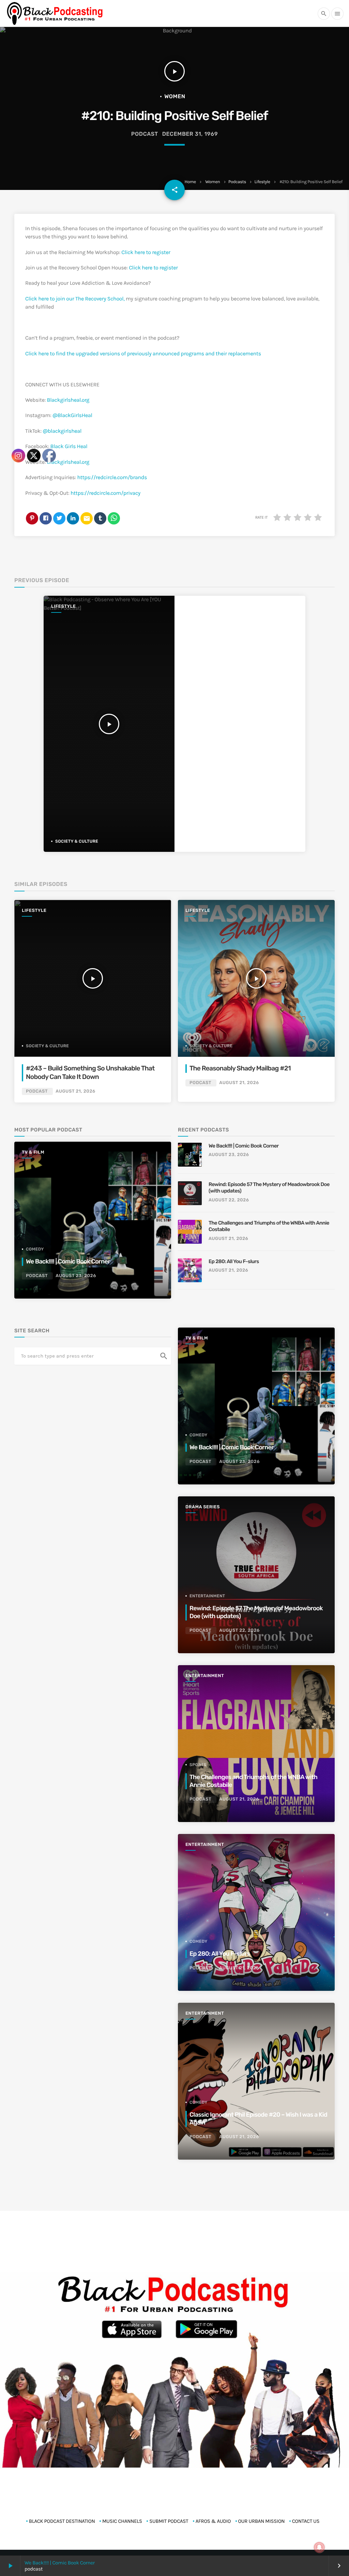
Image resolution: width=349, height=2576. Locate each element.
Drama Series (203, 1507)
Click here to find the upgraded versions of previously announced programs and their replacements (143, 354)
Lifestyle (262, 182)
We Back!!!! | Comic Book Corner (244, 1146)
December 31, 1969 (190, 134)
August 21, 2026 (239, 1083)
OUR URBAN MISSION (262, 2521)
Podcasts (237, 182)
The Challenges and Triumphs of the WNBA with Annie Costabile (269, 1226)
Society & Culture (211, 1046)
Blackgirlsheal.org (68, 400)
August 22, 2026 (229, 1200)
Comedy (199, 1435)
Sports (198, 1765)
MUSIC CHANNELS (122, 2521)
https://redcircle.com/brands (112, 478)
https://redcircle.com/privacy (105, 493)
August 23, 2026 (229, 1155)
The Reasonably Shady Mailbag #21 (240, 1068)
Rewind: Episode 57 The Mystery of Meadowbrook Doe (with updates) (269, 1188)
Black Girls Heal (69, 447)
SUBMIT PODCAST (169, 2521)
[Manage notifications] (319, 2547)
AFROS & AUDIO (213, 2521)
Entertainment (207, 1596)
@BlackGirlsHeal (72, 416)
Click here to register (146, 253)
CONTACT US (306, 2521)
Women (213, 182)
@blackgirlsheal (62, 431)
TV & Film (197, 1338)
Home (190, 182)
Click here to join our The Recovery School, (75, 299)
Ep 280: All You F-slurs (234, 1261)
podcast (145, 134)
